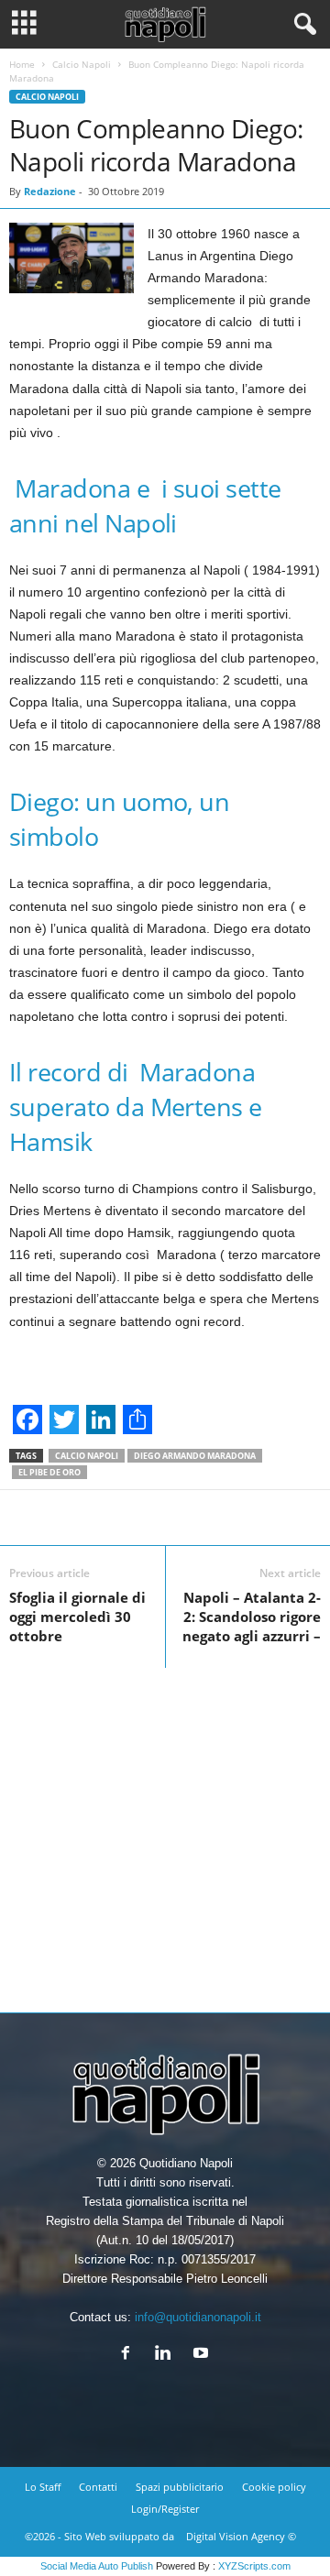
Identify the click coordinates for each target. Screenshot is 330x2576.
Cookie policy (274, 2487)
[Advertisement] (165, 1833)
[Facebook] (130, 2355)
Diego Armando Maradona (195, 1456)
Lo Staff (43, 2487)
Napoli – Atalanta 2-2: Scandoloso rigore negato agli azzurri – (252, 1617)
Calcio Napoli (82, 64)
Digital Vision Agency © (241, 2536)
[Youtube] (203, 2355)
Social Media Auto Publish (97, 2566)
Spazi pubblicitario (180, 2487)
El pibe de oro (49, 1472)
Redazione (50, 191)
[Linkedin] (167, 2355)
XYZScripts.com (254, 2566)
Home (22, 64)
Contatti (98, 2487)
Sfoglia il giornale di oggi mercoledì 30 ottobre (77, 1617)
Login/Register (165, 2509)
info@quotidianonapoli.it (198, 2317)
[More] (247, 1518)
